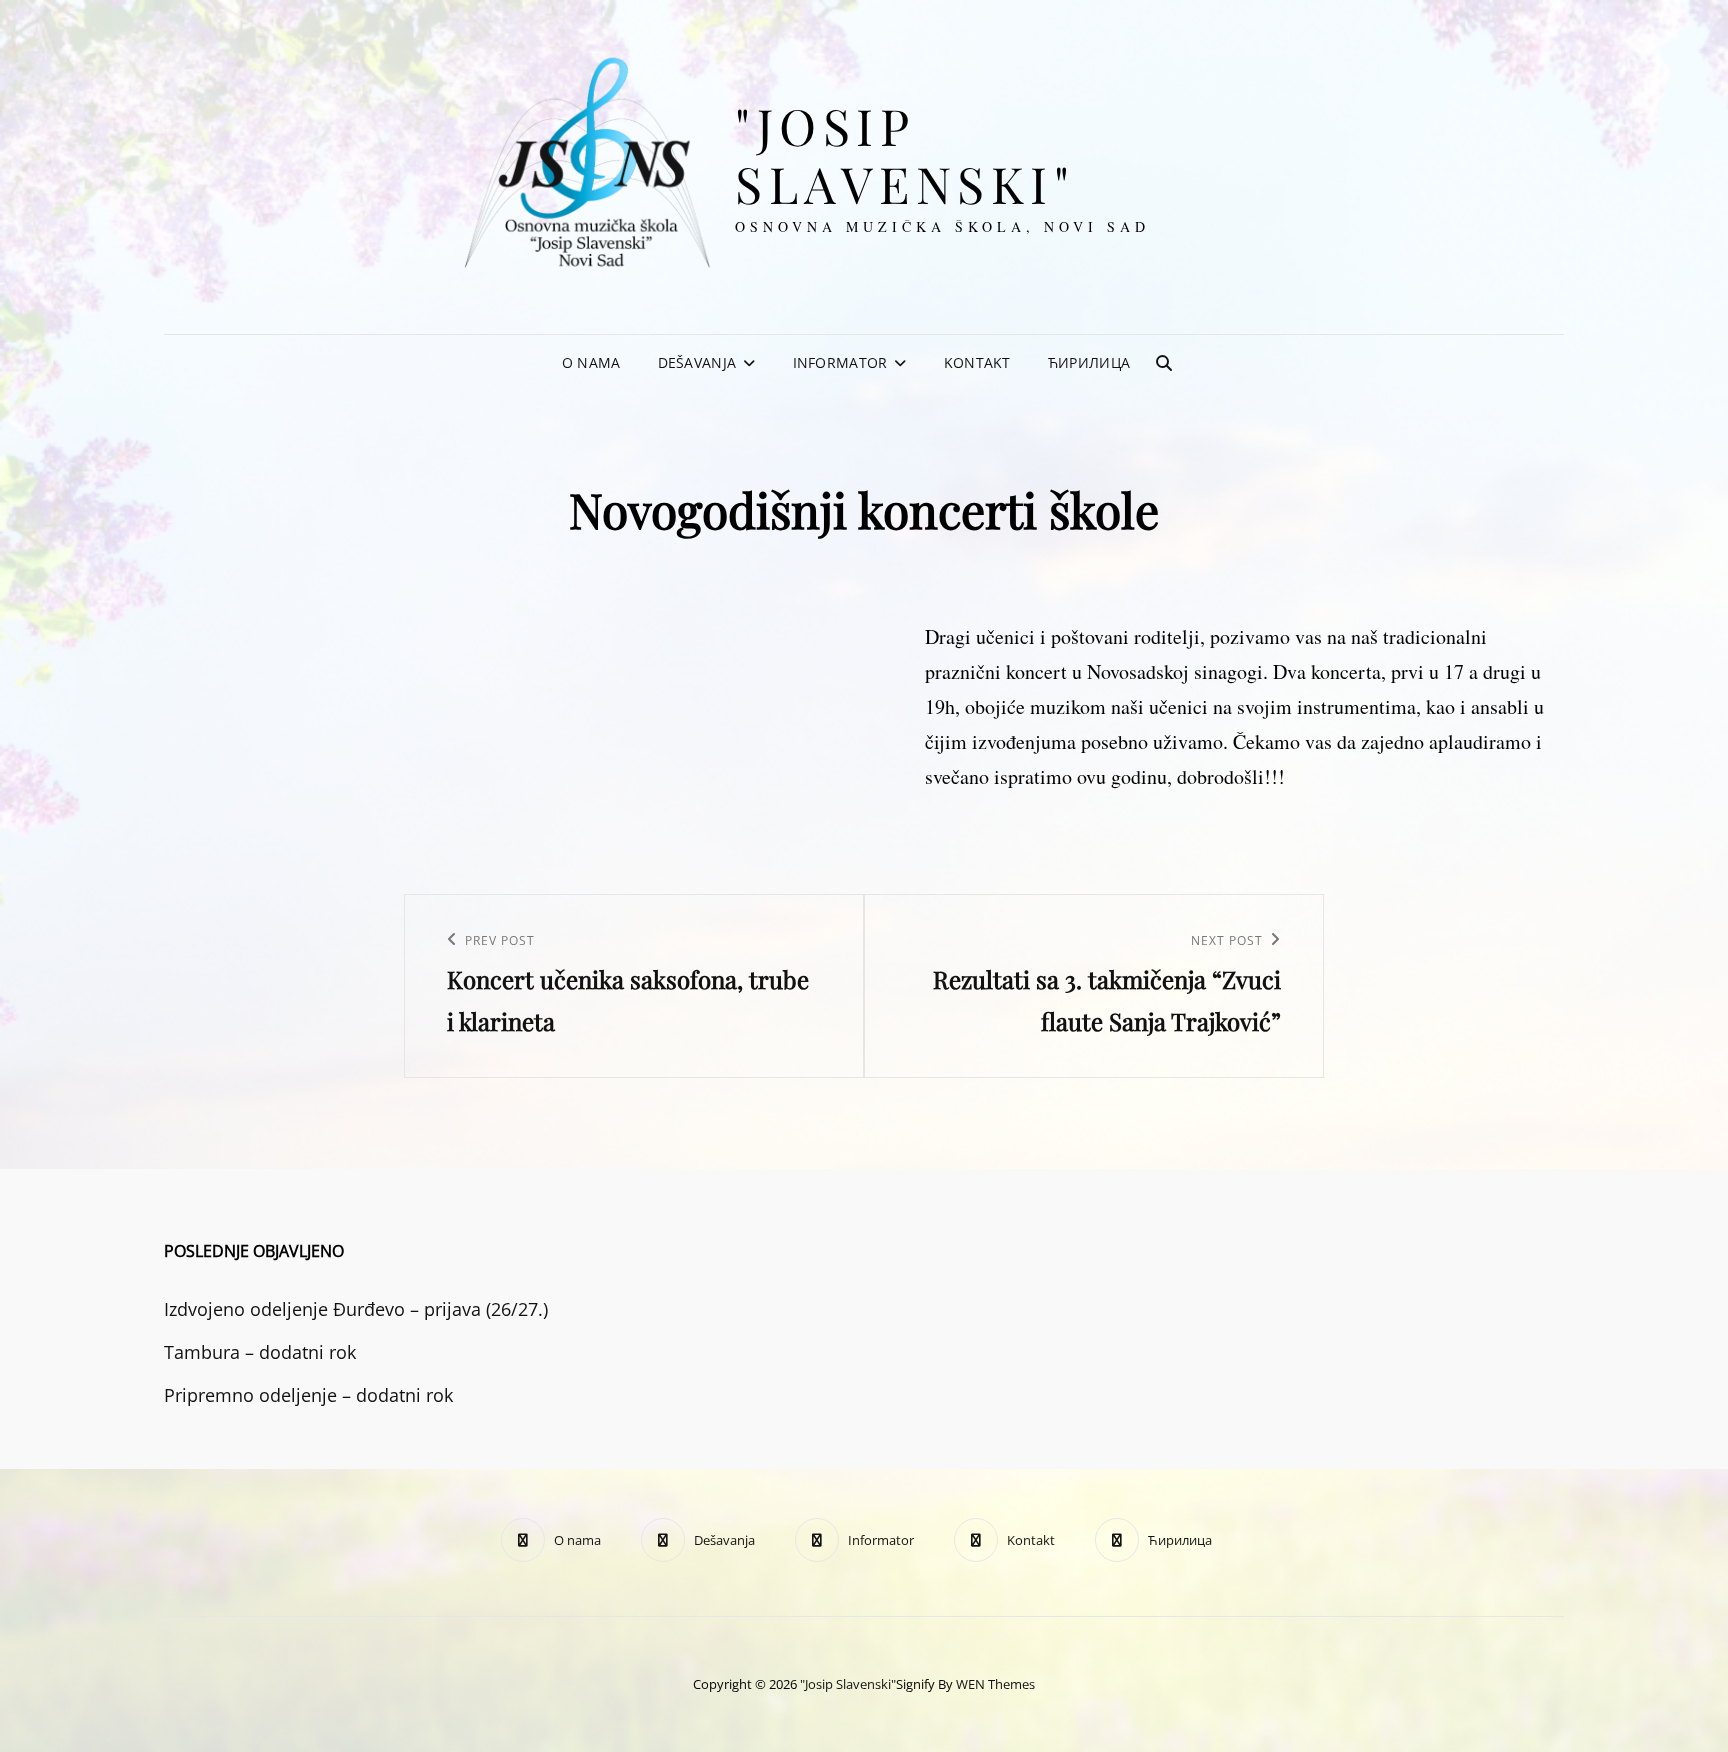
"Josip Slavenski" (905, 154)
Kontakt (977, 362)
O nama (591, 362)
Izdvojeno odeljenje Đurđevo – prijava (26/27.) (356, 1309)
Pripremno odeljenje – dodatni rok (308, 1395)
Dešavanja (697, 362)
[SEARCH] (1164, 363)
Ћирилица (1089, 362)
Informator (840, 362)
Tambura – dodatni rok (260, 1352)
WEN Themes (995, 1684)
